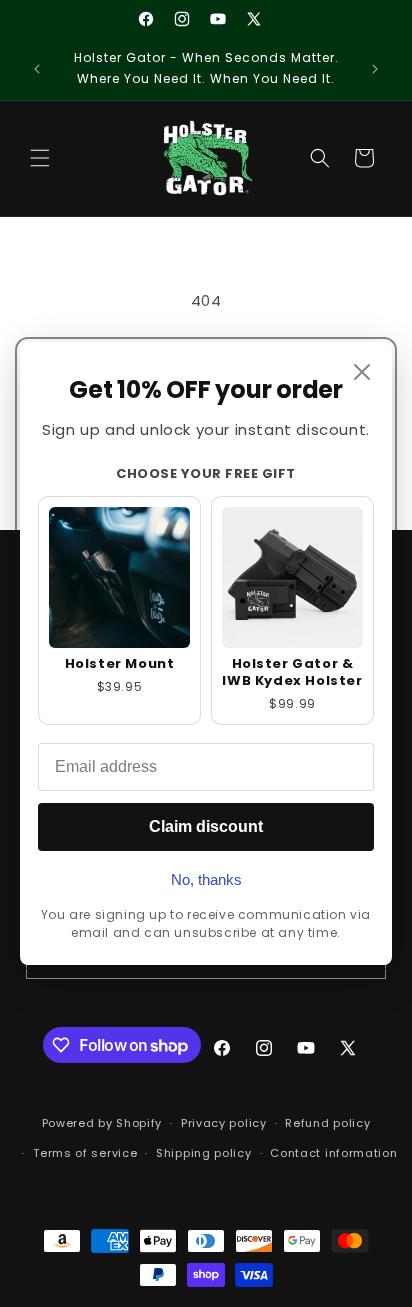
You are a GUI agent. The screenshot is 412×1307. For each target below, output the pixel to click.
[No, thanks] (362, 372)
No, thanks (206, 879)
